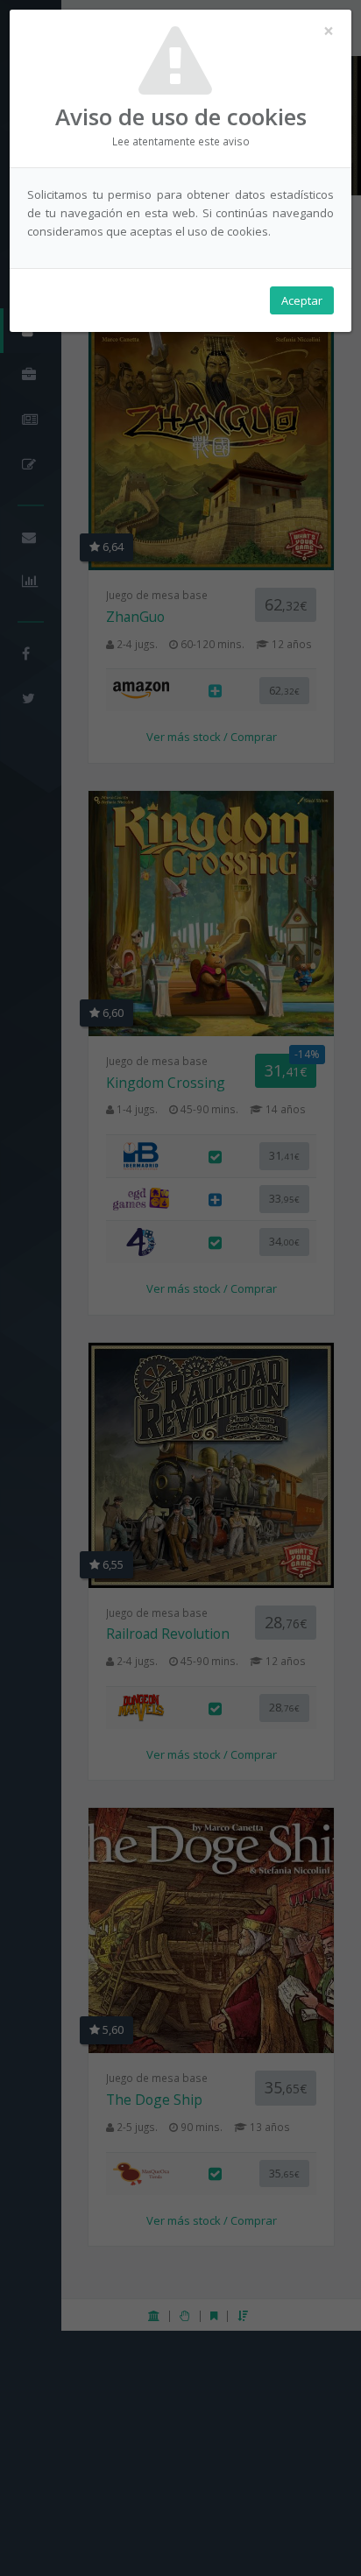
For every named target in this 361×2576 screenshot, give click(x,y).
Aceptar (302, 300)
